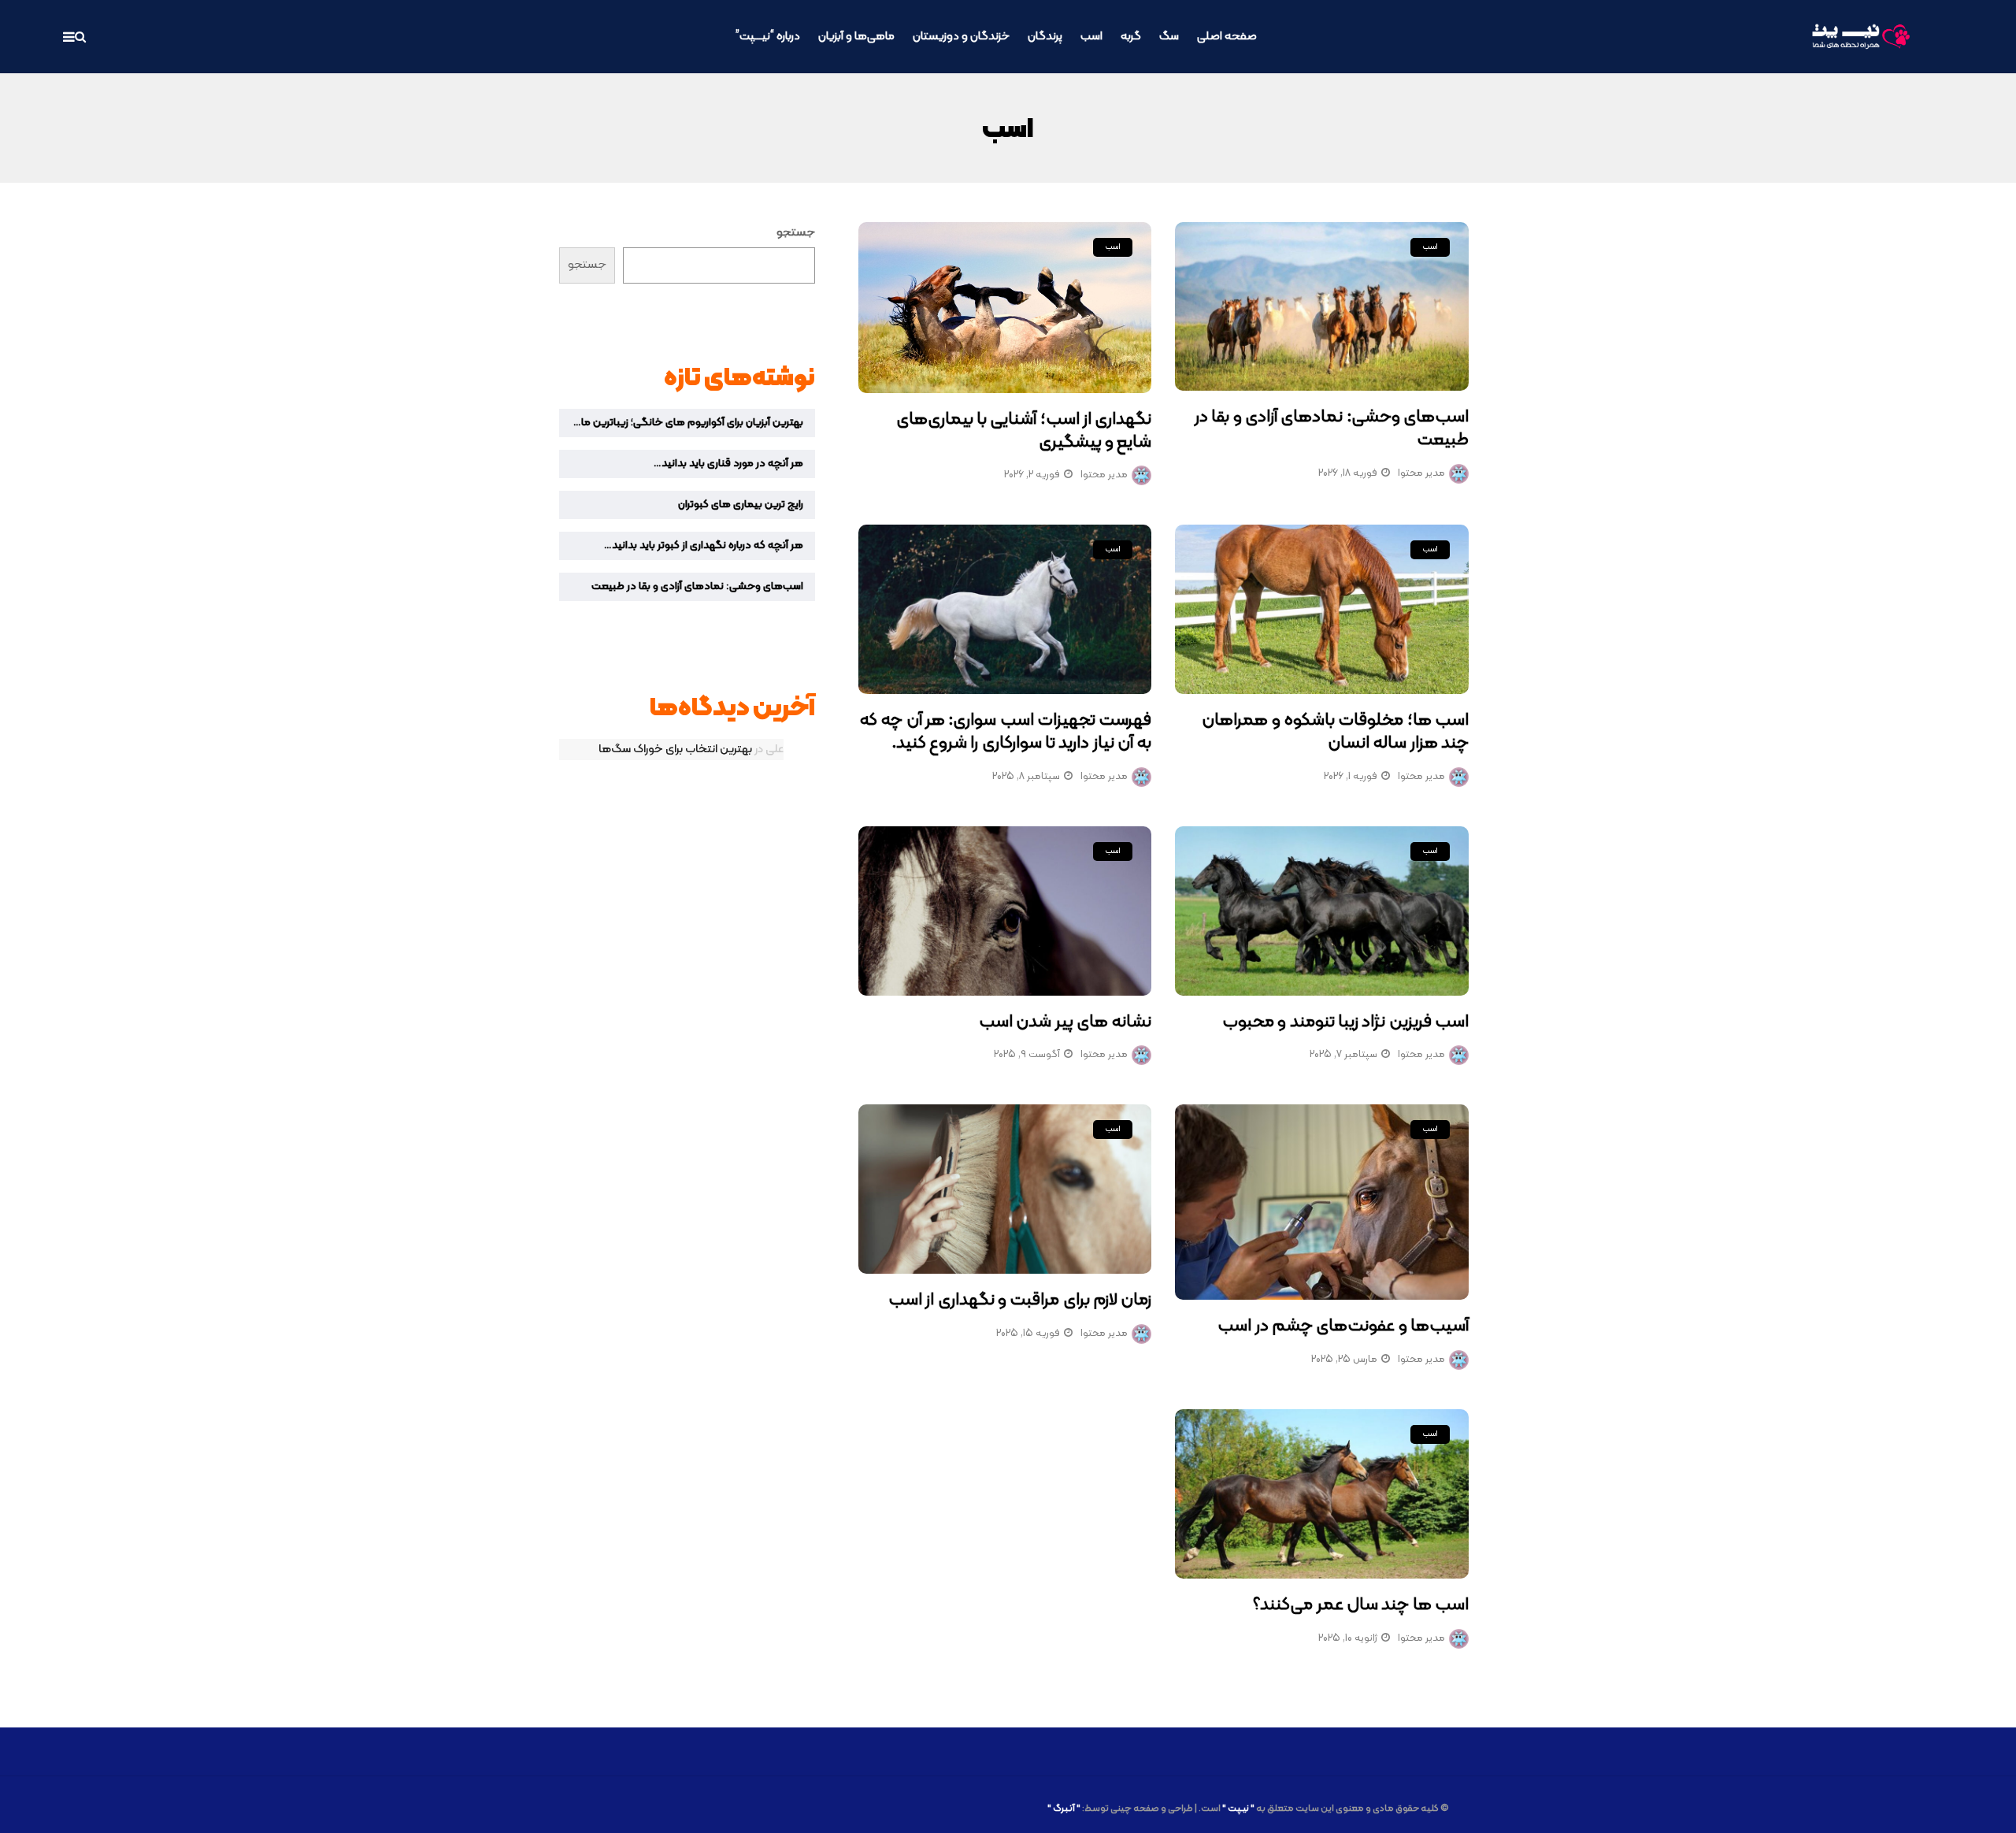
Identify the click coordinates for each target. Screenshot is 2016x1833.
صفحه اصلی (1227, 37)
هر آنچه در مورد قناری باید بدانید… (728, 464)
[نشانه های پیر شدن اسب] (1005, 911)
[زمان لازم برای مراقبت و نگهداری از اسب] (1005, 1189)
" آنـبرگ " (1064, 1809)
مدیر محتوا (1421, 473)
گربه (1131, 37)
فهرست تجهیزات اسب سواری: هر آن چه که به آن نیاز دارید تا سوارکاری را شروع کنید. (1005, 732)
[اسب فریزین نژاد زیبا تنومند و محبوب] (1322, 911)
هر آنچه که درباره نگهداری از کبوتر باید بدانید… (704, 545)
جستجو (796, 233)
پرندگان (1045, 37)
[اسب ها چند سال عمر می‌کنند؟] (1322, 1494)
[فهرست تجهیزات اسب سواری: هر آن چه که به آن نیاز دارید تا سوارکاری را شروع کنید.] (1005, 609)
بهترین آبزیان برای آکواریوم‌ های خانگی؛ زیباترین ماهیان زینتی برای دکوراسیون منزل (681, 423)
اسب (1091, 37)
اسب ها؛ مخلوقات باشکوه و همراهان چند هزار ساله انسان (1335, 732)
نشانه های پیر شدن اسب (1065, 1022)
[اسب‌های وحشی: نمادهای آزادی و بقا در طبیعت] (1322, 307)
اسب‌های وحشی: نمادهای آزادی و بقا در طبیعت (1332, 429)
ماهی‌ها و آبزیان (856, 37)
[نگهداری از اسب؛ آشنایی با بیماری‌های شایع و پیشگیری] (1005, 308)
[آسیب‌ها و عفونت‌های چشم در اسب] (1322, 1202)
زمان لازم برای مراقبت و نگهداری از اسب (1020, 1300)
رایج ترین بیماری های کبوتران (741, 505)
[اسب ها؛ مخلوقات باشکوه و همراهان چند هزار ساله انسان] (1322, 609)
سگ (1169, 37)
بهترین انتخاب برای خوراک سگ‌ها (675, 750)
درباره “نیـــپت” (768, 37)
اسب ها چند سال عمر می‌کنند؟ (1361, 1605)
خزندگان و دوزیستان (961, 37)
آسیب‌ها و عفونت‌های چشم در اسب (1343, 1326)
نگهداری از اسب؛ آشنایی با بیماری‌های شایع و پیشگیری (1024, 431)
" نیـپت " (1238, 1809)
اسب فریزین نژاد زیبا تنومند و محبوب (1345, 1022)
